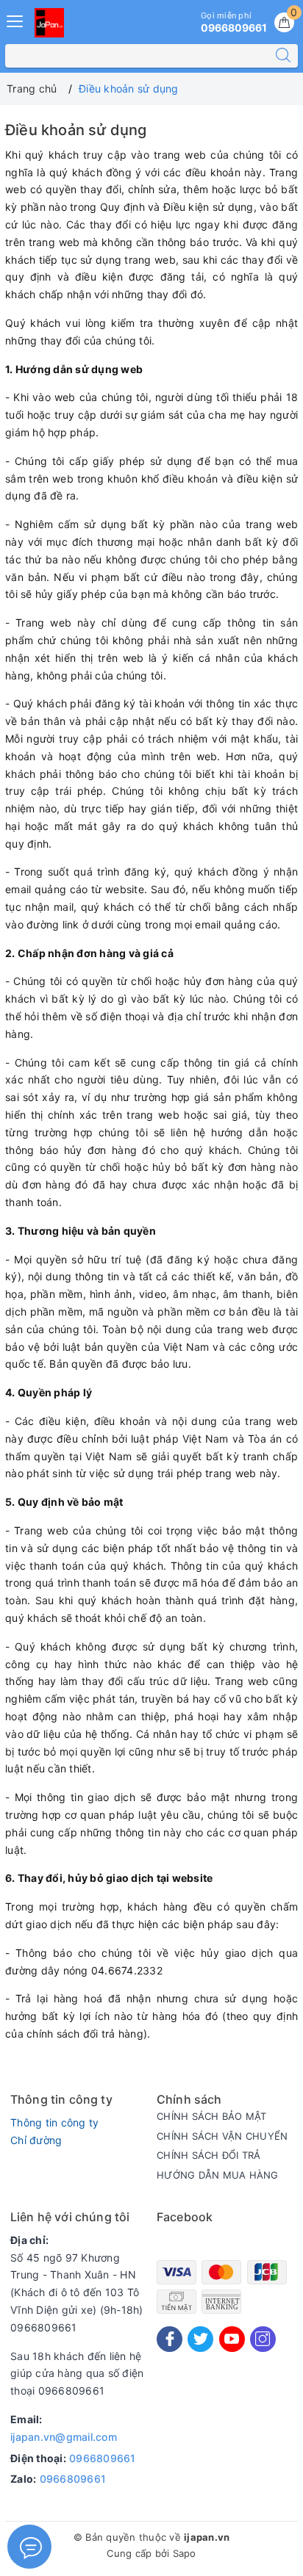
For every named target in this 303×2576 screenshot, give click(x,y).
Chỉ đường (36, 2140)
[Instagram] (263, 2339)
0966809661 (103, 2458)
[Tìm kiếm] (283, 56)
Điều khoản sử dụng (76, 130)
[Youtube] (232, 2339)
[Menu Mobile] (15, 19)
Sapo (185, 2553)
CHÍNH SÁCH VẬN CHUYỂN (222, 2136)
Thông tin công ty (54, 2122)
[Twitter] (200, 2339)
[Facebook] (170, 2339)
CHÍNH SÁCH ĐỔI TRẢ (209, 2155)
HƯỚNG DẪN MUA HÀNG (218, 2175)
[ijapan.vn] (49, 23)
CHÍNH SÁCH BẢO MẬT (212, 2116)
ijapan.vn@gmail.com (64, 2437)
